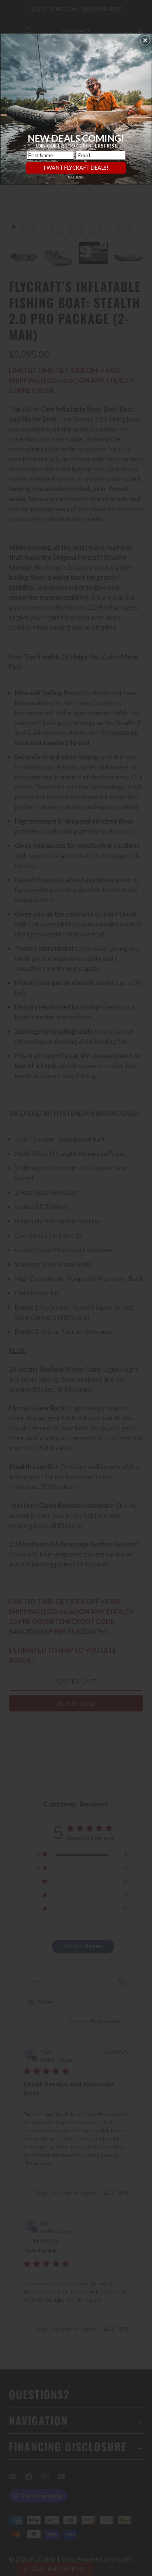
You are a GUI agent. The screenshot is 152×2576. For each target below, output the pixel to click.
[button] (145, 40)
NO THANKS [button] (76, 177)
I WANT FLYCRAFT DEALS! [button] (76, 167)
